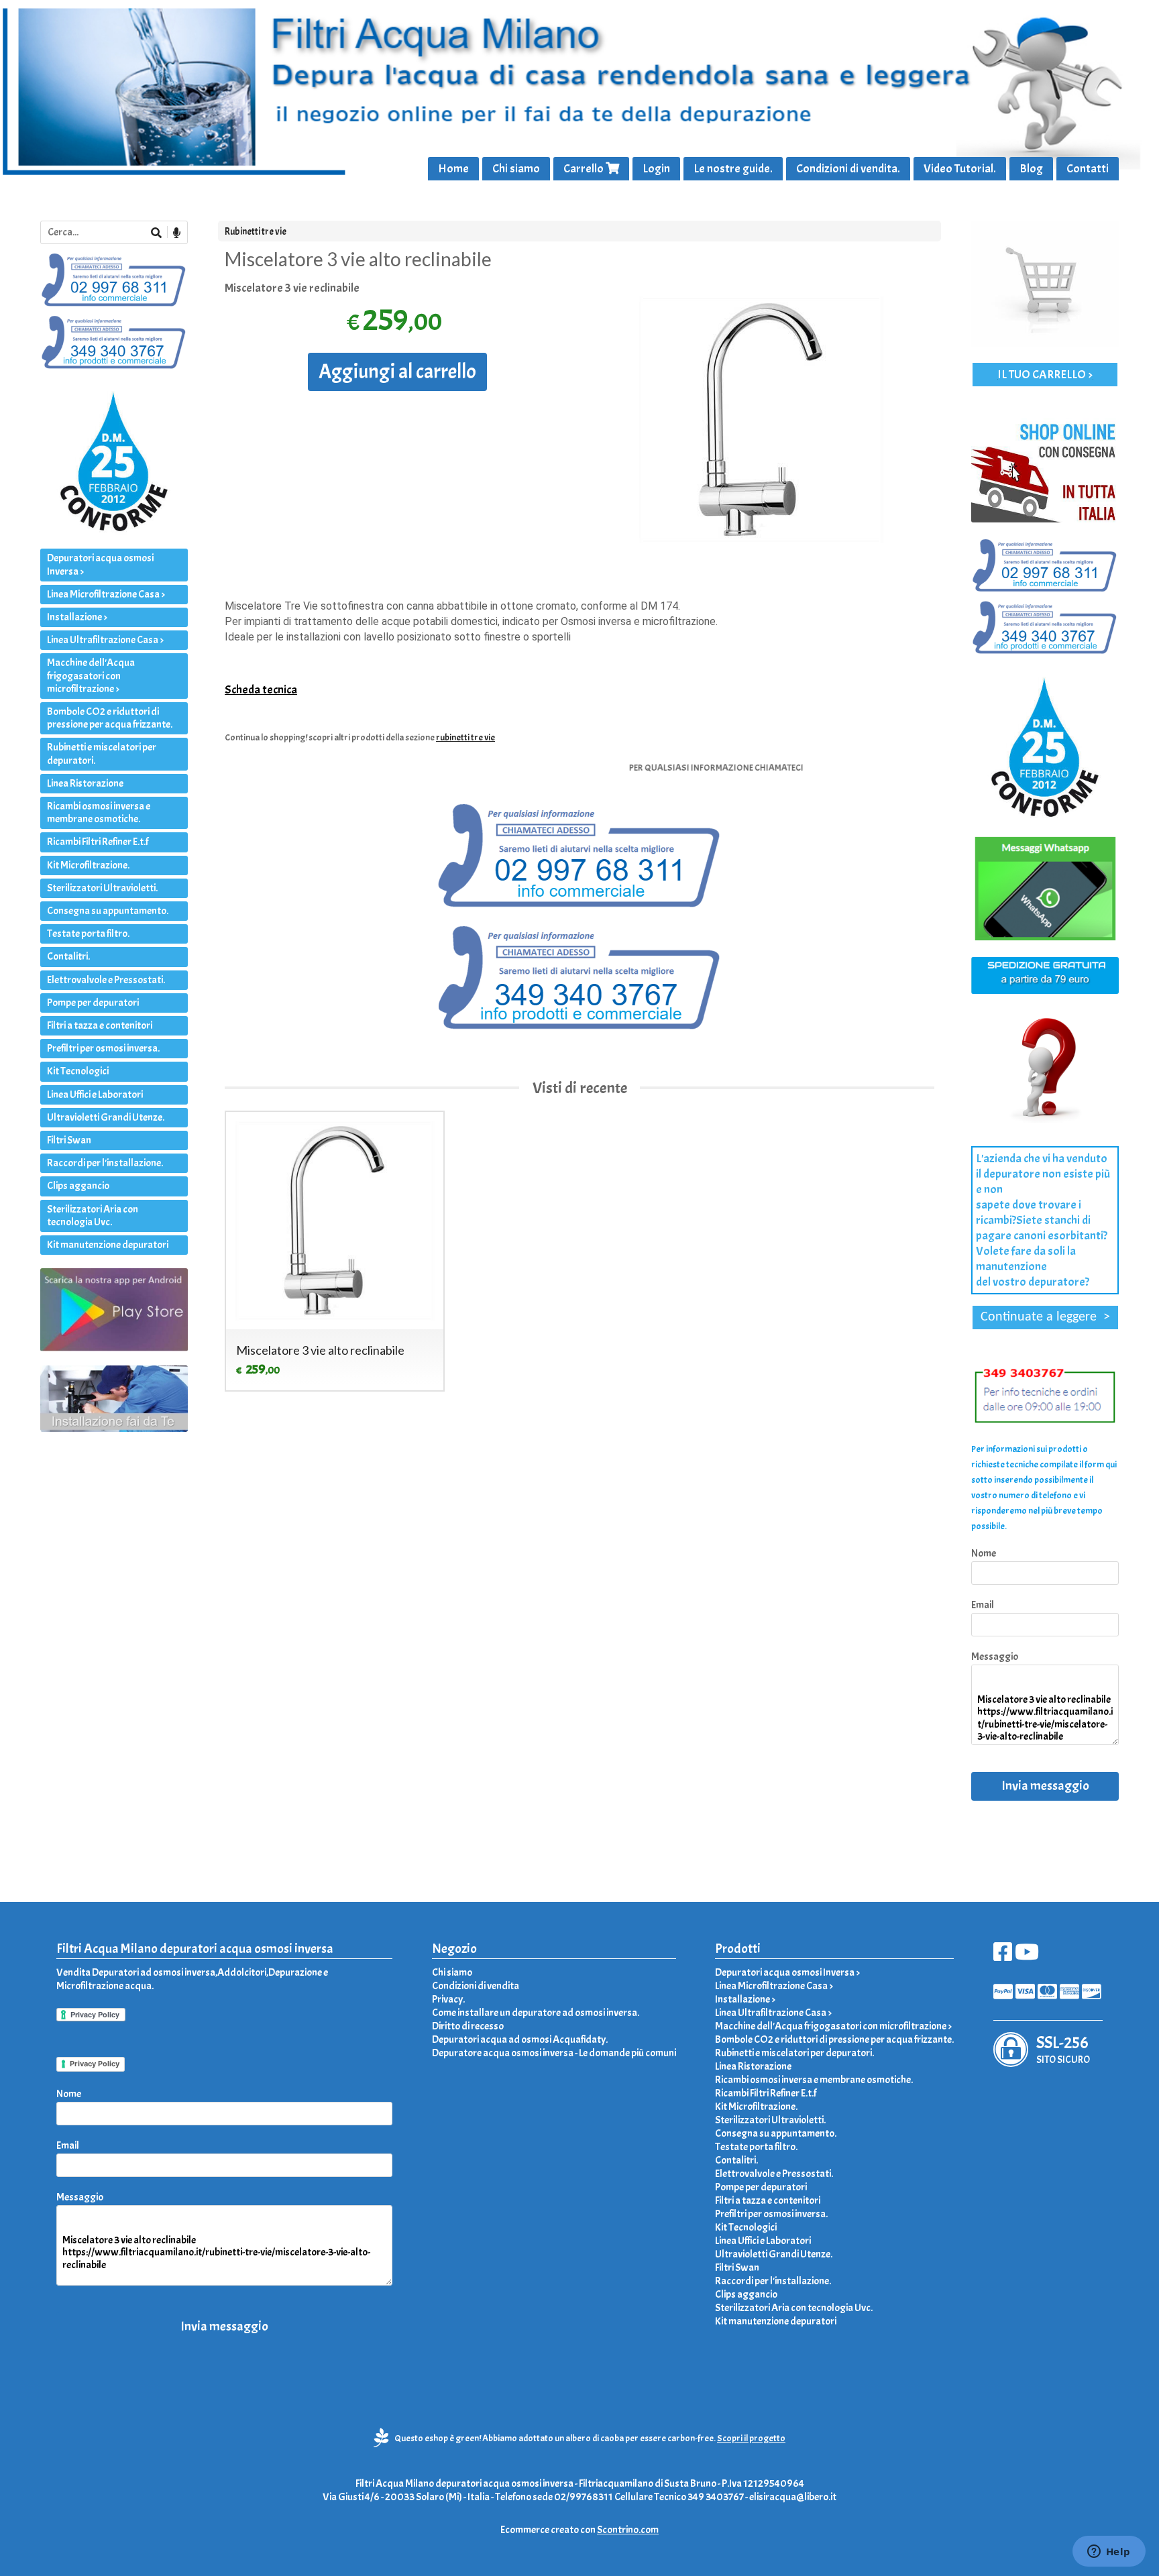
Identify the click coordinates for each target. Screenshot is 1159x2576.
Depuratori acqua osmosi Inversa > (100, 564)
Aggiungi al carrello (397, 372)
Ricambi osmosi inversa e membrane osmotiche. (99, 813)
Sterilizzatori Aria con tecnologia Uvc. (93, 1216)
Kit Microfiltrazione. (88, 865)
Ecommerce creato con (579, 2530)
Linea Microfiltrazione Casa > (106, 594)
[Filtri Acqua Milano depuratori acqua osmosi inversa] (579, 90)
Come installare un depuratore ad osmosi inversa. (536, 2013)
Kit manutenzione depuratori (108, 1245)
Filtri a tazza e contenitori (100, 1025)
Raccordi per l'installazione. (105, 1163)
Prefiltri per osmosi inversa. (103, 1048)
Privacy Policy (95, 2064)
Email (983, 1605)
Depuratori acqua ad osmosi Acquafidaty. (520, 2039)
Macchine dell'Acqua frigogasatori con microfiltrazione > (91, 675)
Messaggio (995, 1657)
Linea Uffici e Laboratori (95, 1095)
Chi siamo (516, 169)
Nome (984, 1553)
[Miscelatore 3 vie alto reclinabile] (762, 420)
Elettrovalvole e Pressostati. (106, 980)
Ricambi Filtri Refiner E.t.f (98, 842)
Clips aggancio (78, 1186)
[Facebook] (1003, 1956)
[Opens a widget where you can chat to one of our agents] (1109, 2553)
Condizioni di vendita (476, 1986)
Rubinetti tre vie (256, 231)
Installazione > (77, 617)
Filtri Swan (69, 1140)
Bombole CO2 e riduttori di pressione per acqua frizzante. (110, 718)
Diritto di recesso (468, 2026)
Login (656, 169)
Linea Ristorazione (85, 783)
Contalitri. (68, 956)
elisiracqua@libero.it (793, 2497)
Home (453, 169)
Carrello (585, 169)
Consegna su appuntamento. (108, 911)
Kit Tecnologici (78, 1071)
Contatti (1088, 169)
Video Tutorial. (960, 169)
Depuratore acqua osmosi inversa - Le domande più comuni (554, 2053)
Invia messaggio (1045, 1786)
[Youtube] (1027, 1956)
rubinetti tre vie (465, 737)
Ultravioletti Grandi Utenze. (106, 1117)
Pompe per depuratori (93, 1003)
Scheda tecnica (261, 690)
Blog (1031, 169)
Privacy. (448, 1999)
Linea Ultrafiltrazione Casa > (105, 640)
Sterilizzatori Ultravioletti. (102, 888)
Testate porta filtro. (88, 934)
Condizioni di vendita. (848, 169)
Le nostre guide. (733, 169)
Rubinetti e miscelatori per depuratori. (102, 753)
